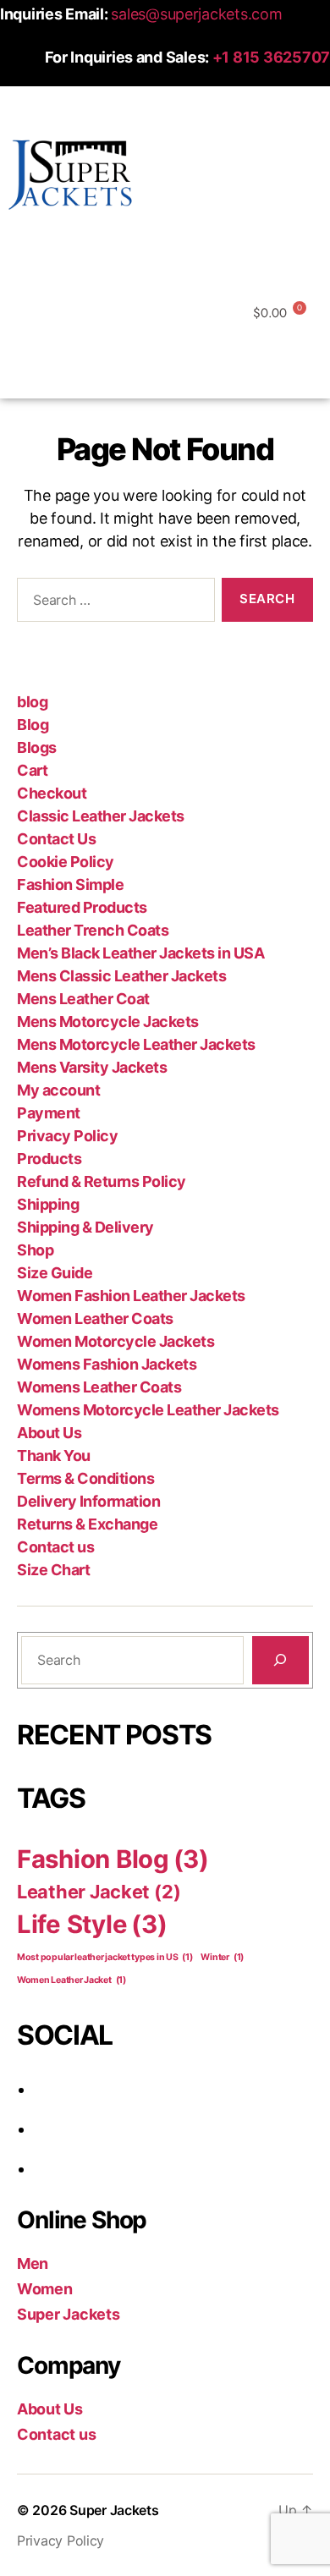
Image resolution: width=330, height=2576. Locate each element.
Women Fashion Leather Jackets (131, 1296)
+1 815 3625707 (271, 57)
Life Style (92, 1924)
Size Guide (55, 1273)
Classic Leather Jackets (101, 816)
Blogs (37, 747)
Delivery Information (88, 1501)
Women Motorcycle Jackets (115, 1341)
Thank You (54, 1456)
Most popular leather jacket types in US (105, 1957)
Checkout (52, 793)
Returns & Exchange (87, 1524)
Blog (33, 725)
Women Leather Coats (95, 1318)
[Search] (280, 1660)
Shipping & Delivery (85, 1227)
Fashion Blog (113, 1859)
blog (32, 702)
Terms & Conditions (85, 1478)
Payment (49, 1113)
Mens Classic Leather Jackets (121, 976)
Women (45, 2289)
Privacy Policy (67, 1136)
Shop (35, 1250)
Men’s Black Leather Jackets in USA (140, 953)
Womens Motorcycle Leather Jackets (148, 1410)
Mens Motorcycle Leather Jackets (136, 1044)
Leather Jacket (99, 1892)
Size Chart (53, 1570)
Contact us (55, 1547)
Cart (32, 770)
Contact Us (56, 839)
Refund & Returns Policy (102, 1181)
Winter (222, 1957)
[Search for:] (113, 603)
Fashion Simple (70, 884)
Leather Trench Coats (93, 930)
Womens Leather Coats (99, 1387)
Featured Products (82, 907)
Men (33, 2263)
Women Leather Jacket (71, 1980)
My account (58, 1090)
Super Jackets (69, 2314)
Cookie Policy (66, 862)
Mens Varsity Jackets (92, 1067)
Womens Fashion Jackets (107, 1364)
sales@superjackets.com (196, 14)
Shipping (48, 1204)
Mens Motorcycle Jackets (108, 1022)
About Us (49, 1433)
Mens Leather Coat (83, 999)
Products (49, 1159)
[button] (165, 250)
